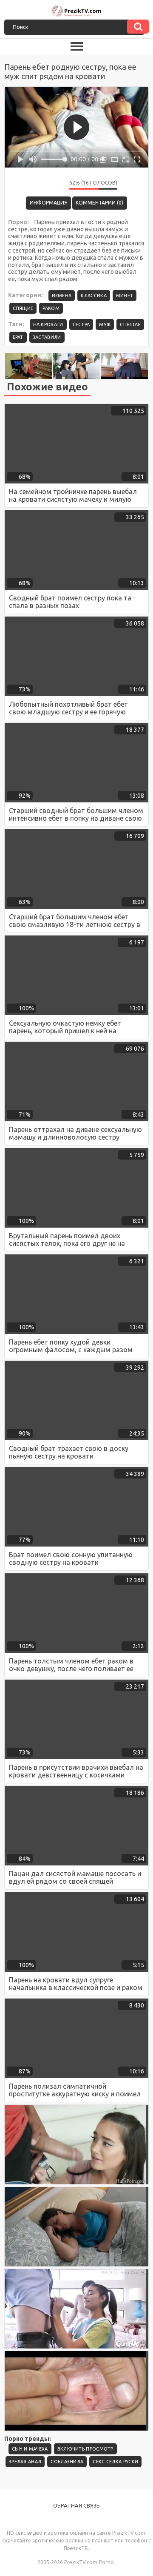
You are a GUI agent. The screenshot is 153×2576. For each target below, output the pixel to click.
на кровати (48, 324)
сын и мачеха (30, 2449)
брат (18, 337)
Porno (106, 2562)
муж (105, 324)
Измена (62, 296)
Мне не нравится (57, 185)
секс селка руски (115, 2462)
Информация (49, 203)
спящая (130, 324)
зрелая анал (25, 2462)
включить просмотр (85, 2449)
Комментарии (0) (99, 203)
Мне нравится (37, 185)
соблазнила (67, 2462)
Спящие (23, 308)
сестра (81, 324)
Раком (51, 308)
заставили (47, 337)
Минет (125, 296)
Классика (93, 296)
